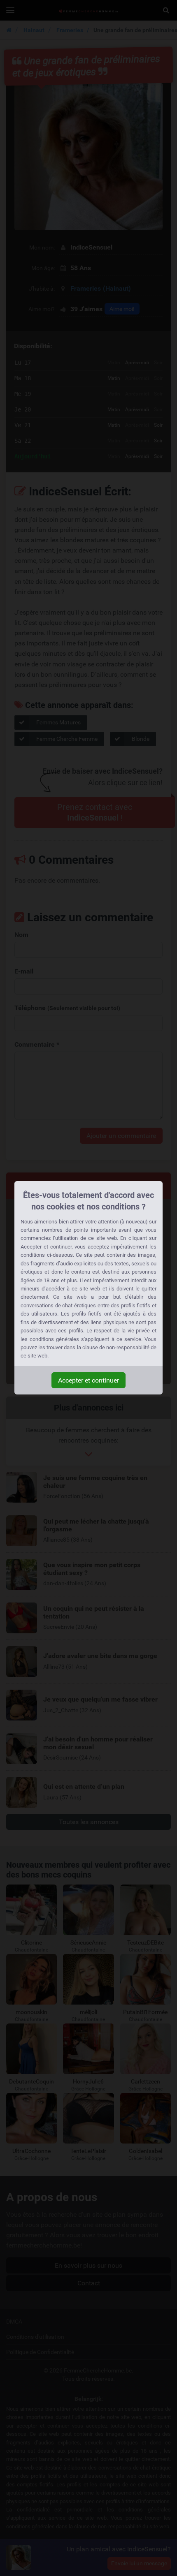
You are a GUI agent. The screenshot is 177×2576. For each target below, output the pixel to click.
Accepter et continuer (88, 1380)
